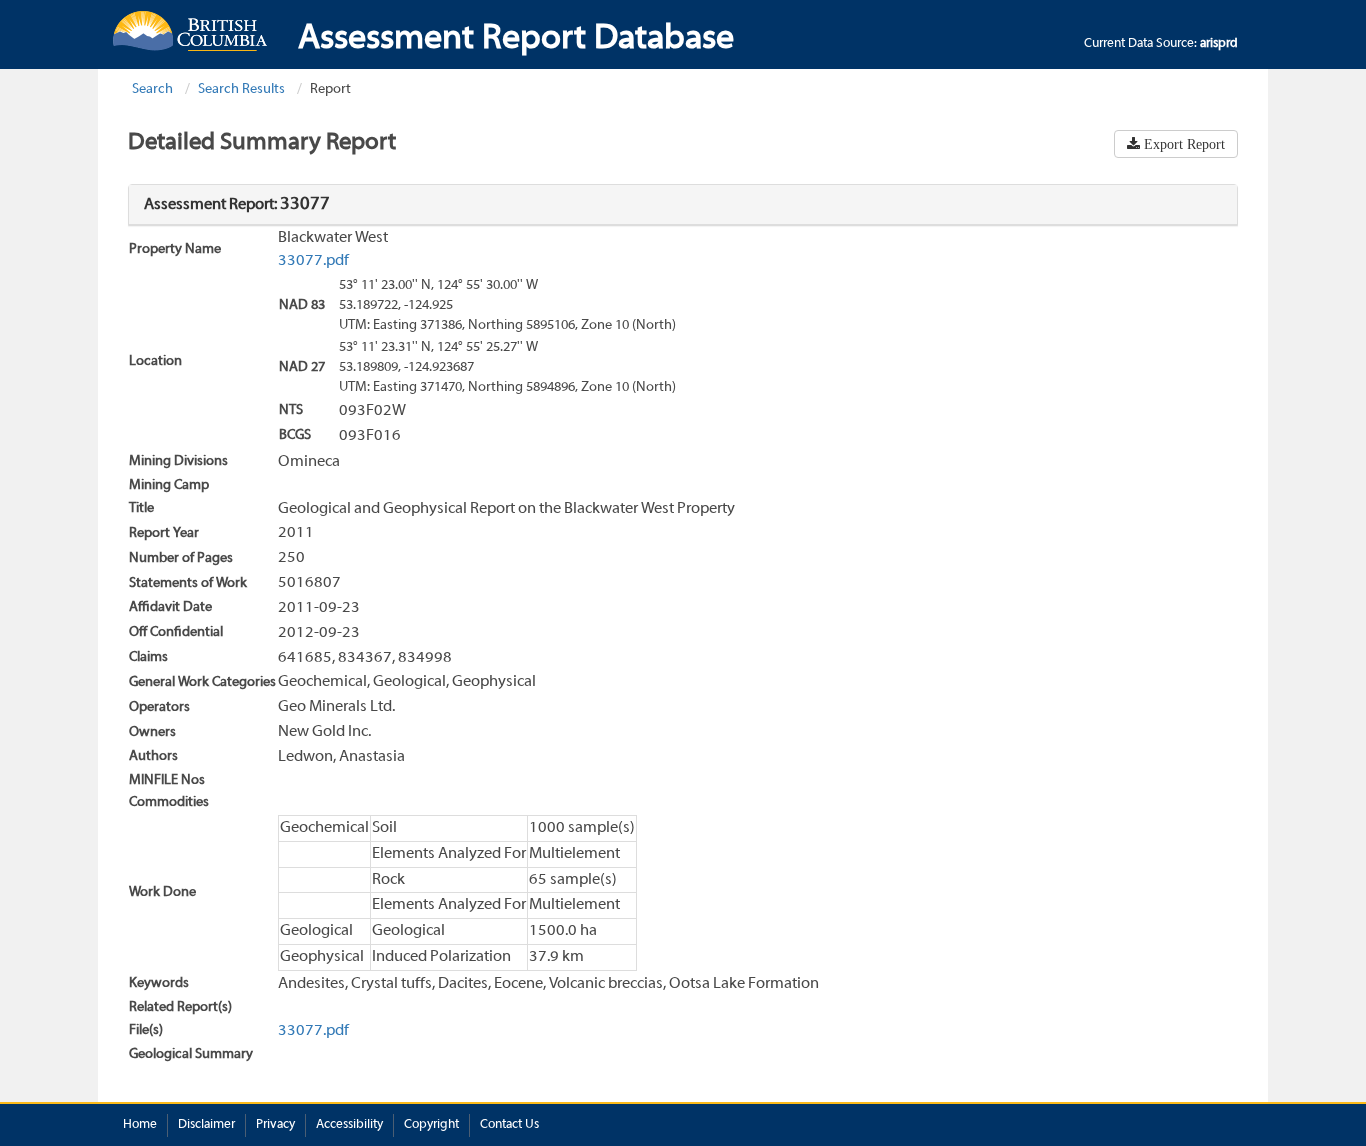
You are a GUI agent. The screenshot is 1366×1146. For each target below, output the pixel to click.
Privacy (275, 1125)
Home (140, 1125)
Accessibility (349, 1125)
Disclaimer (206, 1125)
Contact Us (509, 1125)
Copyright (431, 1125)
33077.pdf (313, 261)
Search (152, 89)
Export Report (1182, 144)
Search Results (241, 89)
